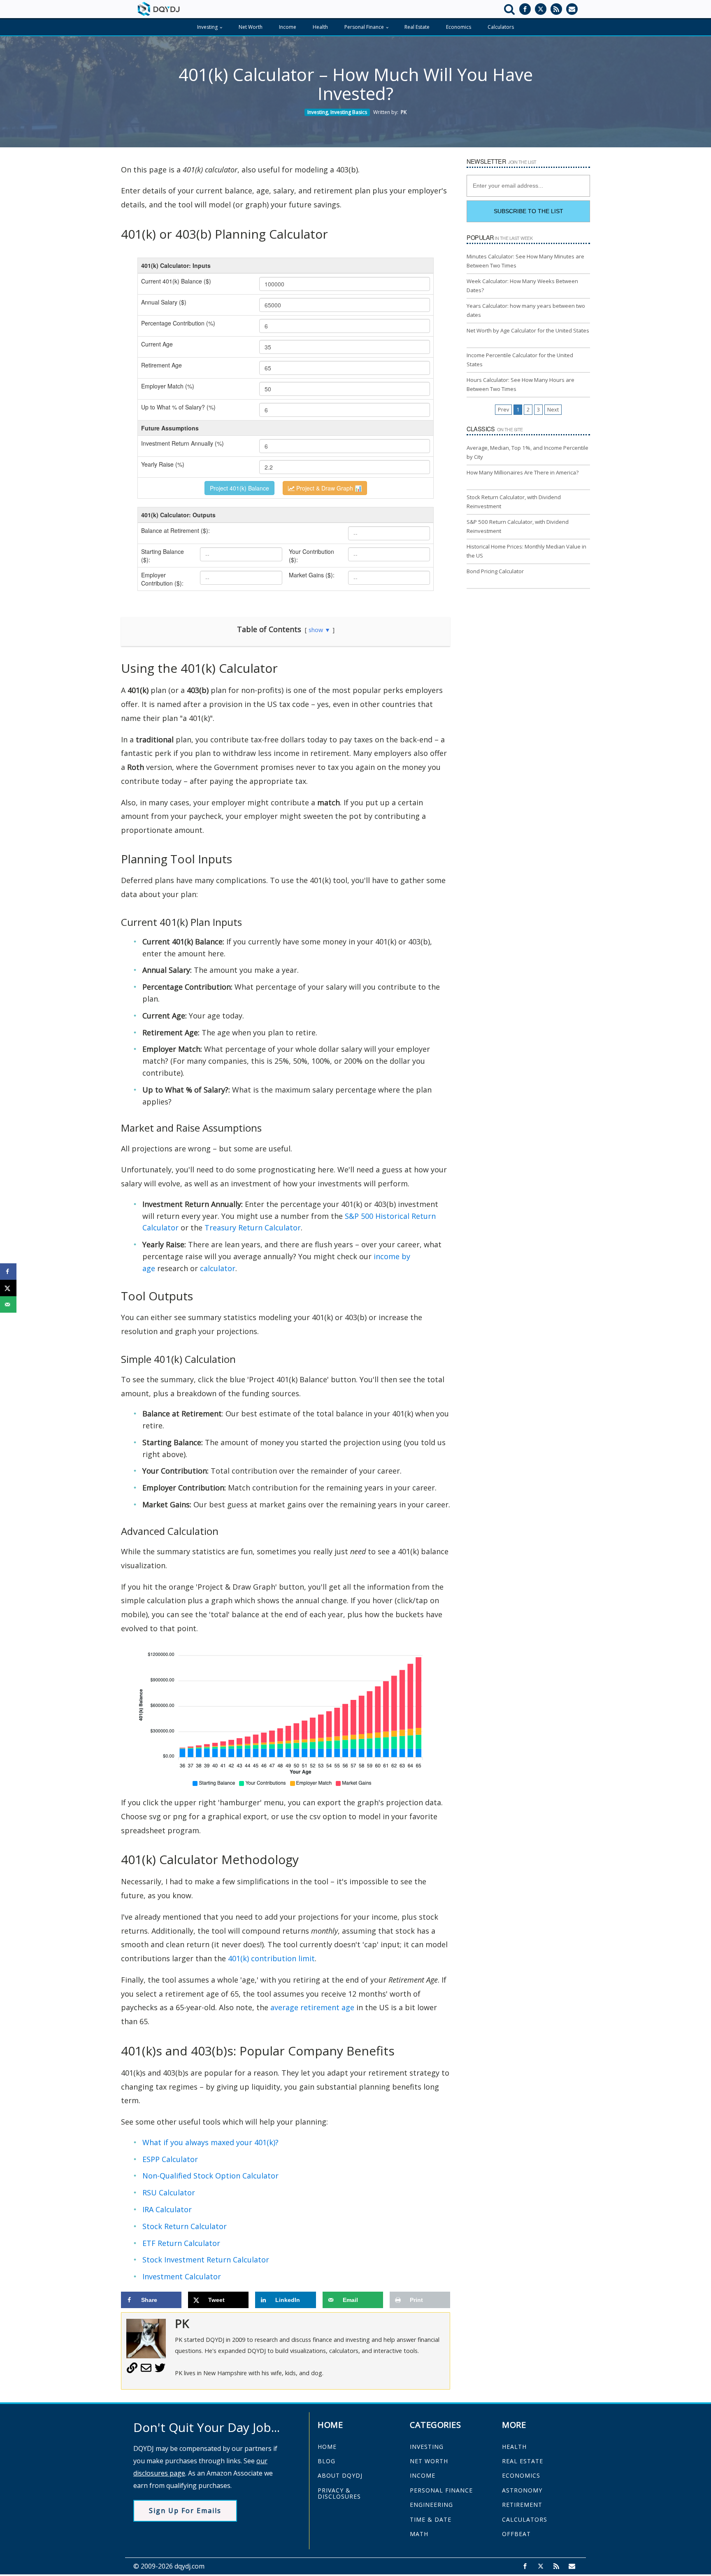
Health (320, 27)
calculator (218, 1268)
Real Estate (417, 27)
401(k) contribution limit (271, 1958)
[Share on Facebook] (8, 1272)
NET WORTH (429, 2461)
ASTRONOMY (522, 2490)
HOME (327, 2447)
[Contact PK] (146, 2371)
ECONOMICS (521, 2475)
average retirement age (312, 2007)
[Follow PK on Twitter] (160, 2371)
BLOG (326, 2461)
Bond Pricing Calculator (495, 571)
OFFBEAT (516, 2534)
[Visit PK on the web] (132, 2371)
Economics (459, 27)
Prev (503, 410)
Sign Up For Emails (185, 2511)
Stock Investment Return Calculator (206, 2260)
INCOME (423, 2475)
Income (288, 27)
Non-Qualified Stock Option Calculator (210, 2176)
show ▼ (319, 630)
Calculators (501, 27)
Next (553, 410)
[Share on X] (8, 1288)
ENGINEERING (431, 2505)
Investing (207, 27)
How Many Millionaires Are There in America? (523, 472)
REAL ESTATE (523, 2461)
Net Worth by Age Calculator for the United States (528, 330)
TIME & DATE (431, 2519)
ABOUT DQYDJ (340, 2475)
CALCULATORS (525, 2519)
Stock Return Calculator (185, 2226)
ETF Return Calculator (181, 2243)
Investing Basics (349, 112)
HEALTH (514, 2447)
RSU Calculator (169, 2192)
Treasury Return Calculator (253, 1228)
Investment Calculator (182, 2276)
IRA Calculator (167, 2209)
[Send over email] (8, 1304)
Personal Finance (364, 27)
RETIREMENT (522, 2505)
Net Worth (251, 27)
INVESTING (427, 2447)
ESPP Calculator (170, 2159)
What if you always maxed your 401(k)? (210, 2142)
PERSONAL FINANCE (441, 2490)
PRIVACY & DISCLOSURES (339, 2493)
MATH (419, 2534)
